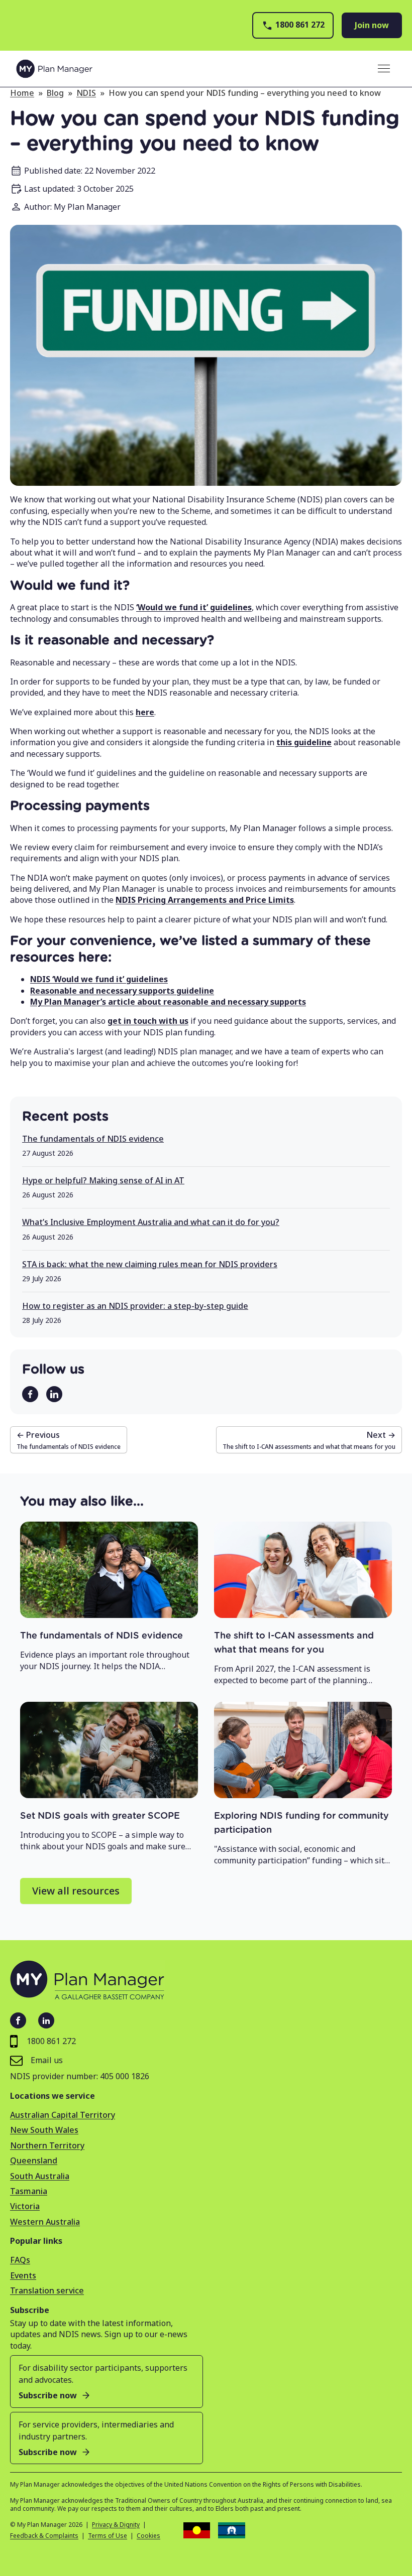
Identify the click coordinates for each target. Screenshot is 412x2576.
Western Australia (45, 2222)
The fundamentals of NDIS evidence (93, 1139)
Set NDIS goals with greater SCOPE (100, 1816)
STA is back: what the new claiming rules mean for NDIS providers (150, 1264)
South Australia (40, 2176)
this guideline (304, 742)
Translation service (47, 2290)
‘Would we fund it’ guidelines (194, 607)
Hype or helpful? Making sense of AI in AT (103, 1180)
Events (23, 2275)
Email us (47, 2060)
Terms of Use (108, 2536)
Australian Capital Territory (63, 2115)
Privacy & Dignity (116, 2525)
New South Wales (44, 2130)
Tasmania (29, 2191)
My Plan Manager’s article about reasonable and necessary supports (168, 1002)
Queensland (34, 2160)
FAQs (20, 2260)
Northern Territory (47, 2145)
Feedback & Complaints (44, 2536)
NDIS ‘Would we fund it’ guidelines (99, 979)
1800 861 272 (300, 25)
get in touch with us (148, 1021)
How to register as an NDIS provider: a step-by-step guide (135, 1306)
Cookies (148, 2536)
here (145, 712)
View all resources (76, 1891)
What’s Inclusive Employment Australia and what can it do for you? (151, 1222)
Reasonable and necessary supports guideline (122, 991)
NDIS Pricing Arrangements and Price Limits (205, 900)
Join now (372, 25)
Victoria (25, 2206)
